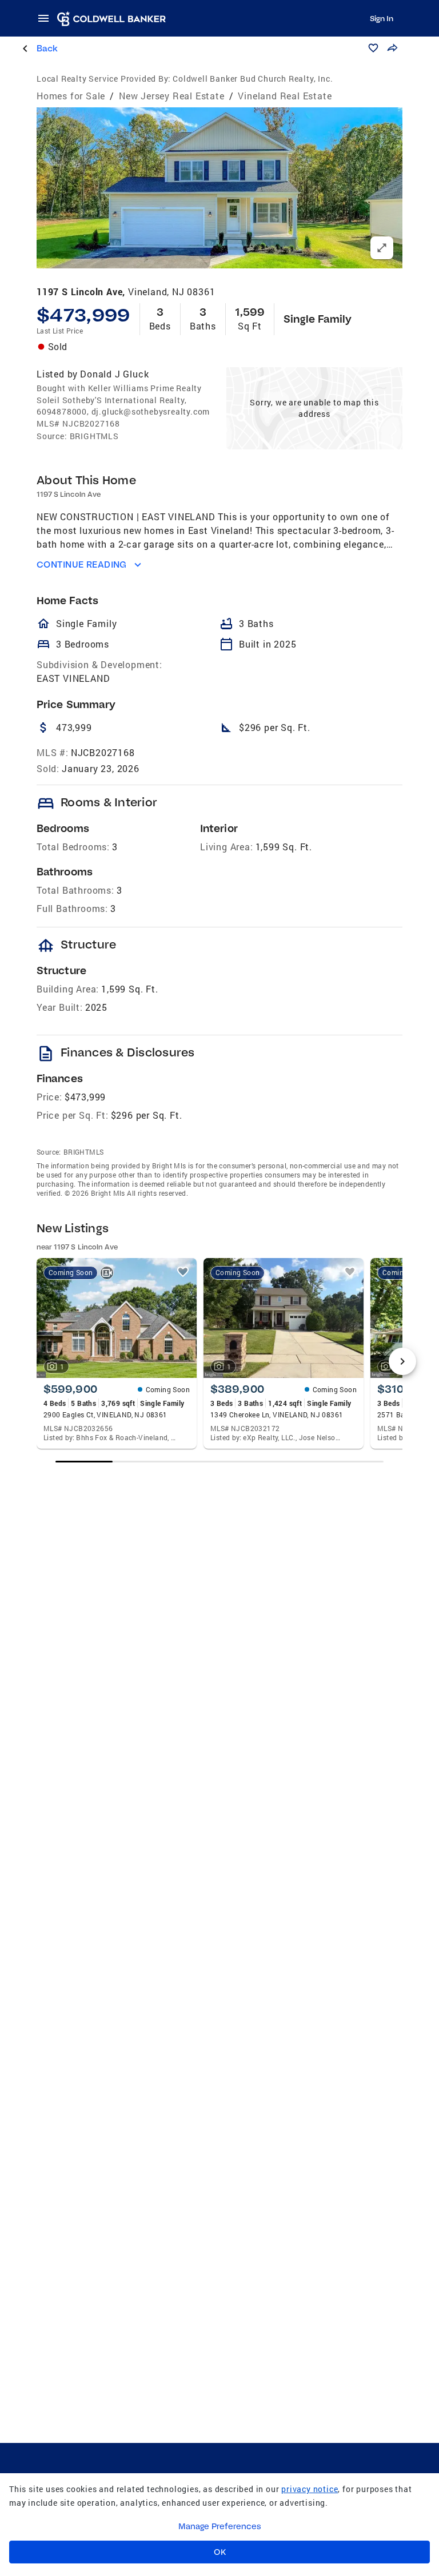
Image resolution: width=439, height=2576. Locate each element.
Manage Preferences (220, 2526)
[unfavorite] (183, 1272)
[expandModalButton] (382, 248)
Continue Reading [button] (82, 564)
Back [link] (47, 48)
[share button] (392, 48)
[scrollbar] (220, 1462)
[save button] (373, 48)
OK (220, 2552)
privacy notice (310, 2489)
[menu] (47, 18)
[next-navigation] (402, 1361)
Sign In (382, 18)
